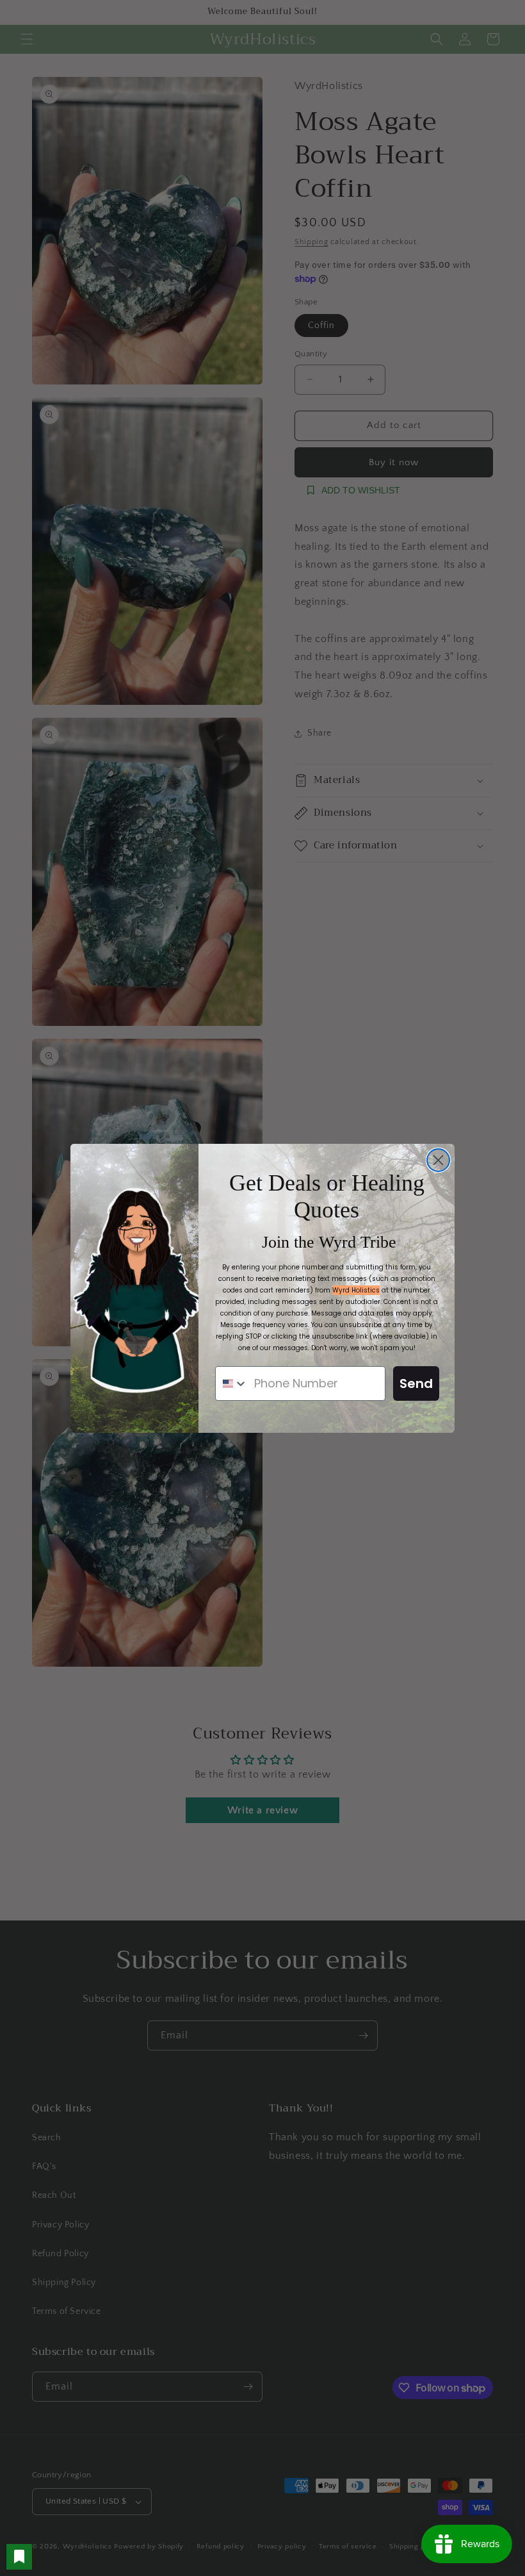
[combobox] (232, 1383)
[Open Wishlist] (19, 2557)
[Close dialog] (438, 1160)
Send (416, 1383)
